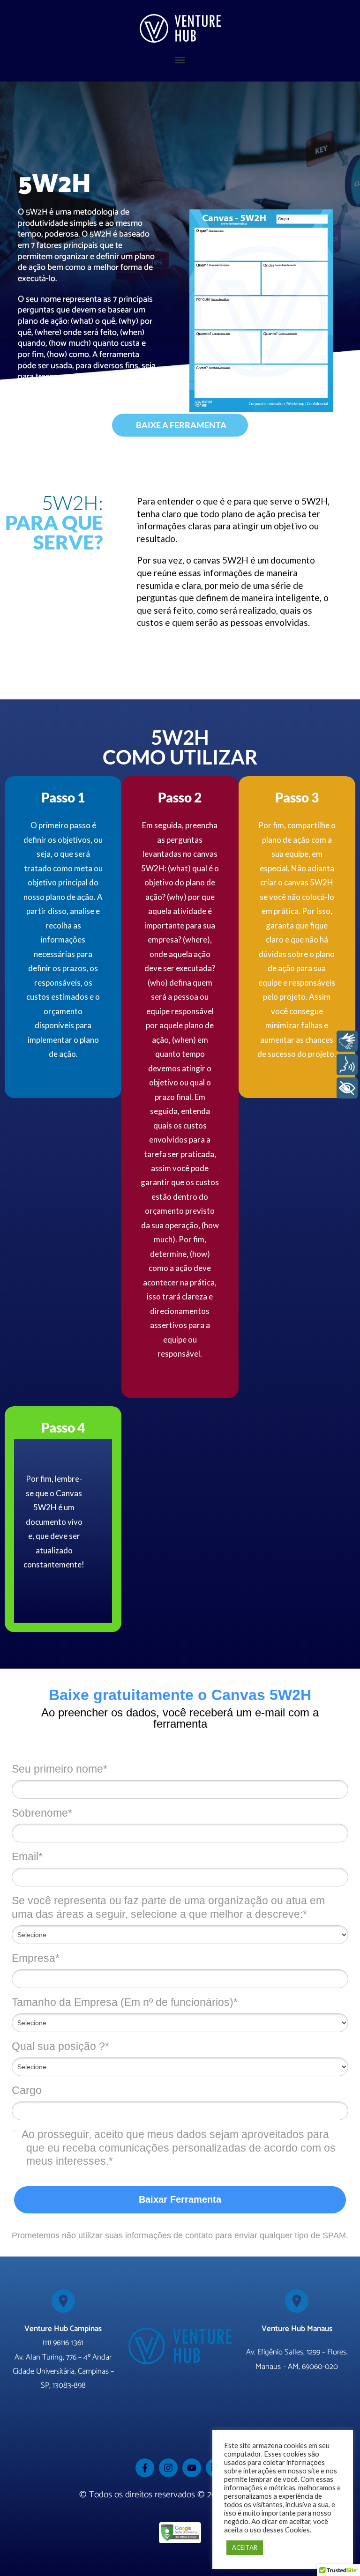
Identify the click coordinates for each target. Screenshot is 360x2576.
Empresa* (36, 1958)
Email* (27, 1856)
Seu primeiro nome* (60, 1769)
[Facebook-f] (145, 2468)
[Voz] (347, 1065)
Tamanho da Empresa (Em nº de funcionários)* (125, 2002)
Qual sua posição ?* (60, 2046)
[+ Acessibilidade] (347, 1088)
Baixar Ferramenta (180, 2199)
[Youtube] (192, 2468)
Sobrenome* (42, 1813)
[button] (180, 60)
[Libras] (347, 1041)
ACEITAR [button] (245, 2547)
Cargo (27, 2090)
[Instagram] (168, 2468)
